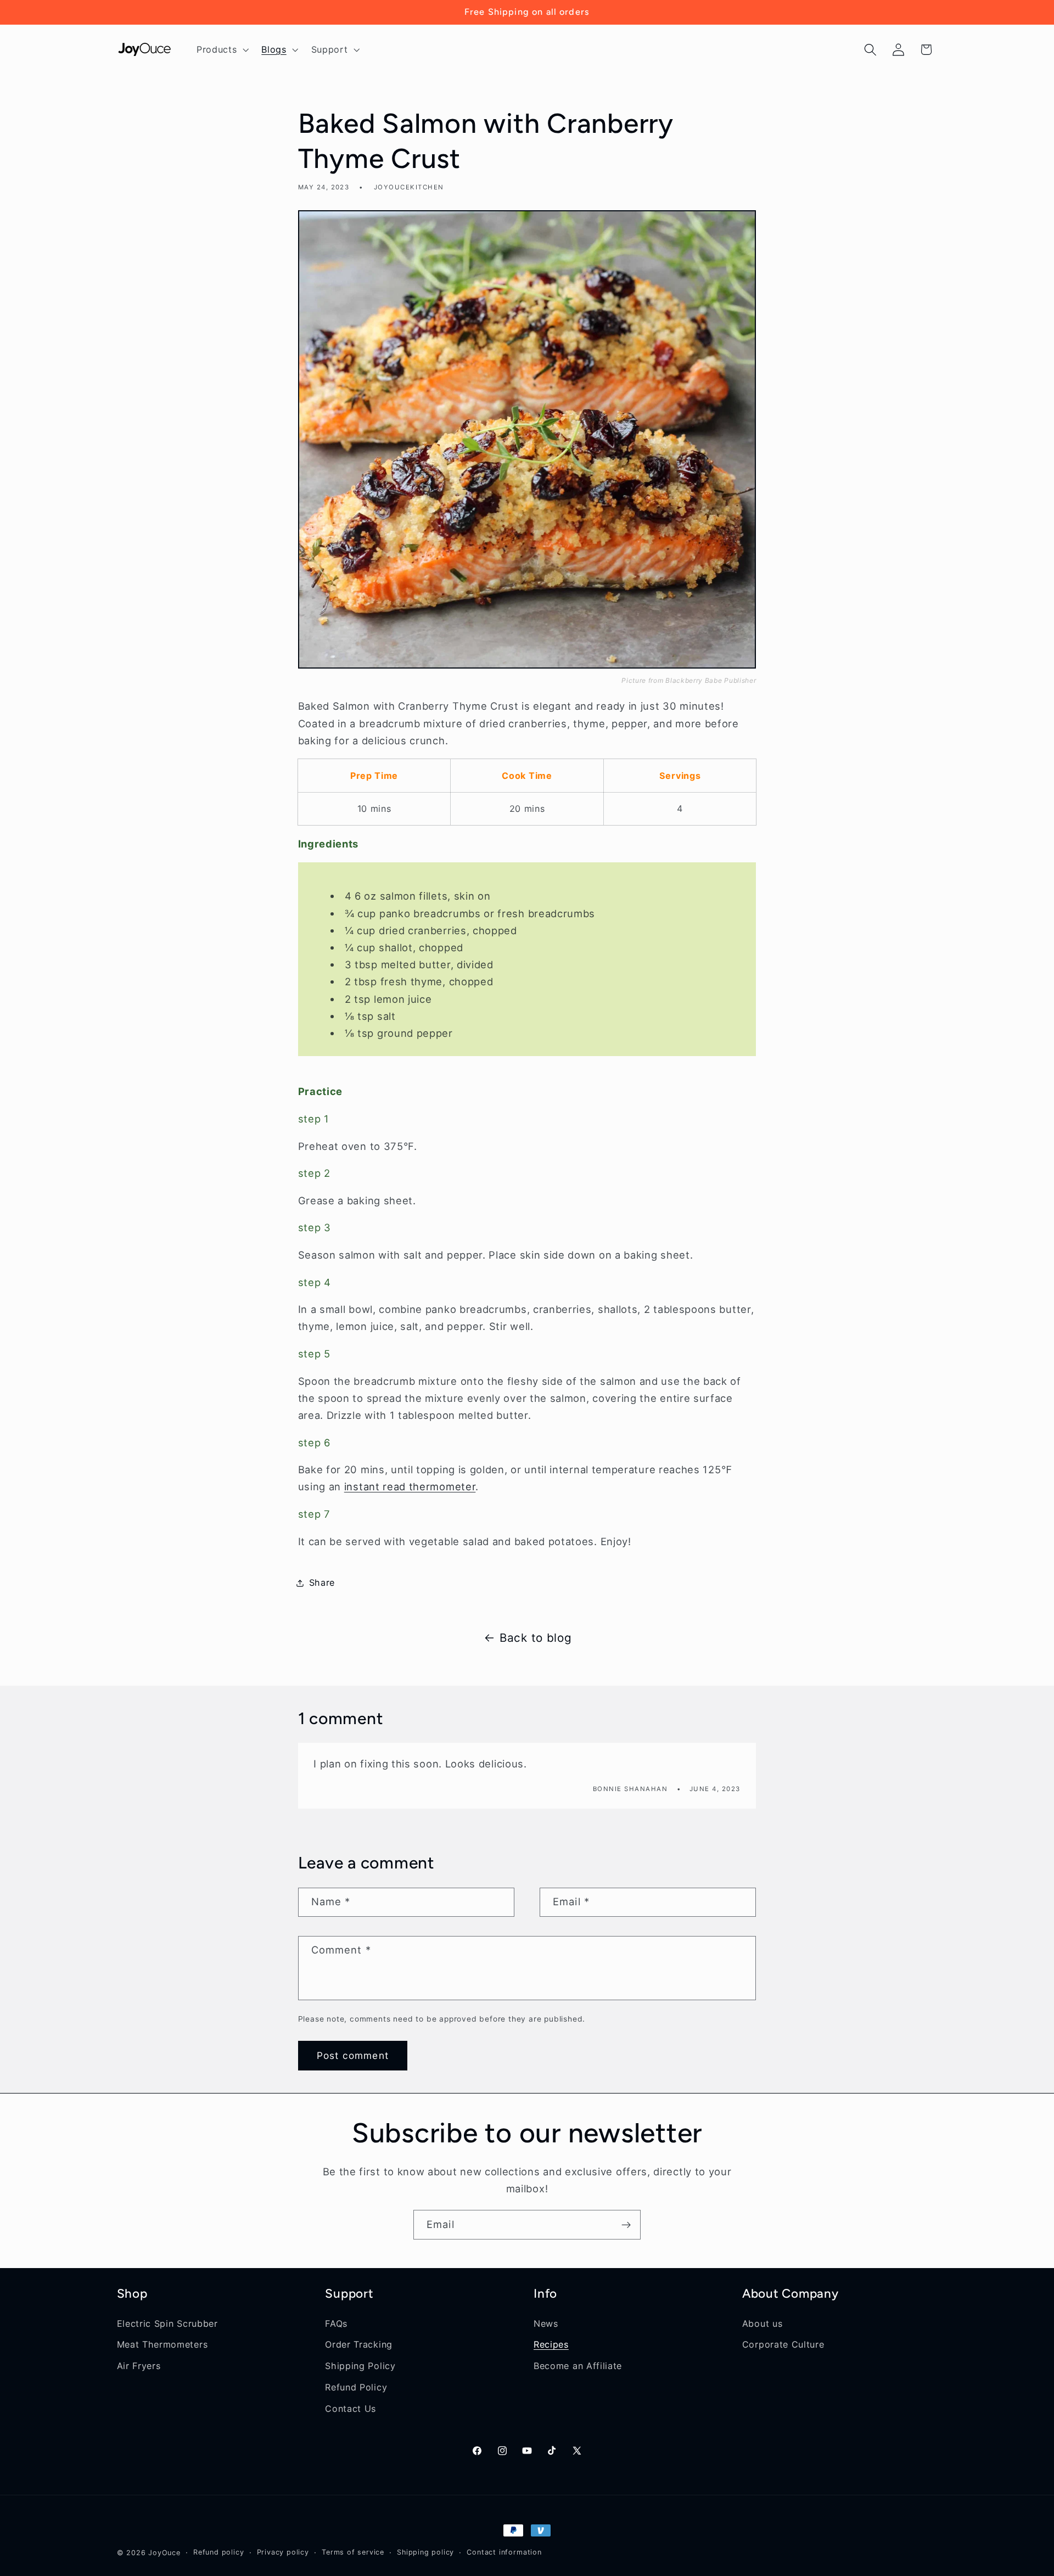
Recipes (551, 2344)
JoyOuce (164, 2553)
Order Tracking (359, 2344)
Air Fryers (139, 2366)
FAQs (336, 2324)
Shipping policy (425, 2552)
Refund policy (218, 2552)
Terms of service (353, 2552)
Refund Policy (356, 2387)
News (546, 2324)
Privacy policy (283, 2552)
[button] (221, 49)
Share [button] (322, 1582)
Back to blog (536, 1638)
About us (763, 2324)
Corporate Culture (783, 2344)
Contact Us (351, 2409)
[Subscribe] (626, 2225)
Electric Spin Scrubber (167, 2324)
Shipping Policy (360, 2366)
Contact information (504, 2552)
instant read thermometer (410, 1486)
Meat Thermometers (162, 2344)
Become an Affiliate (578, 2366)
